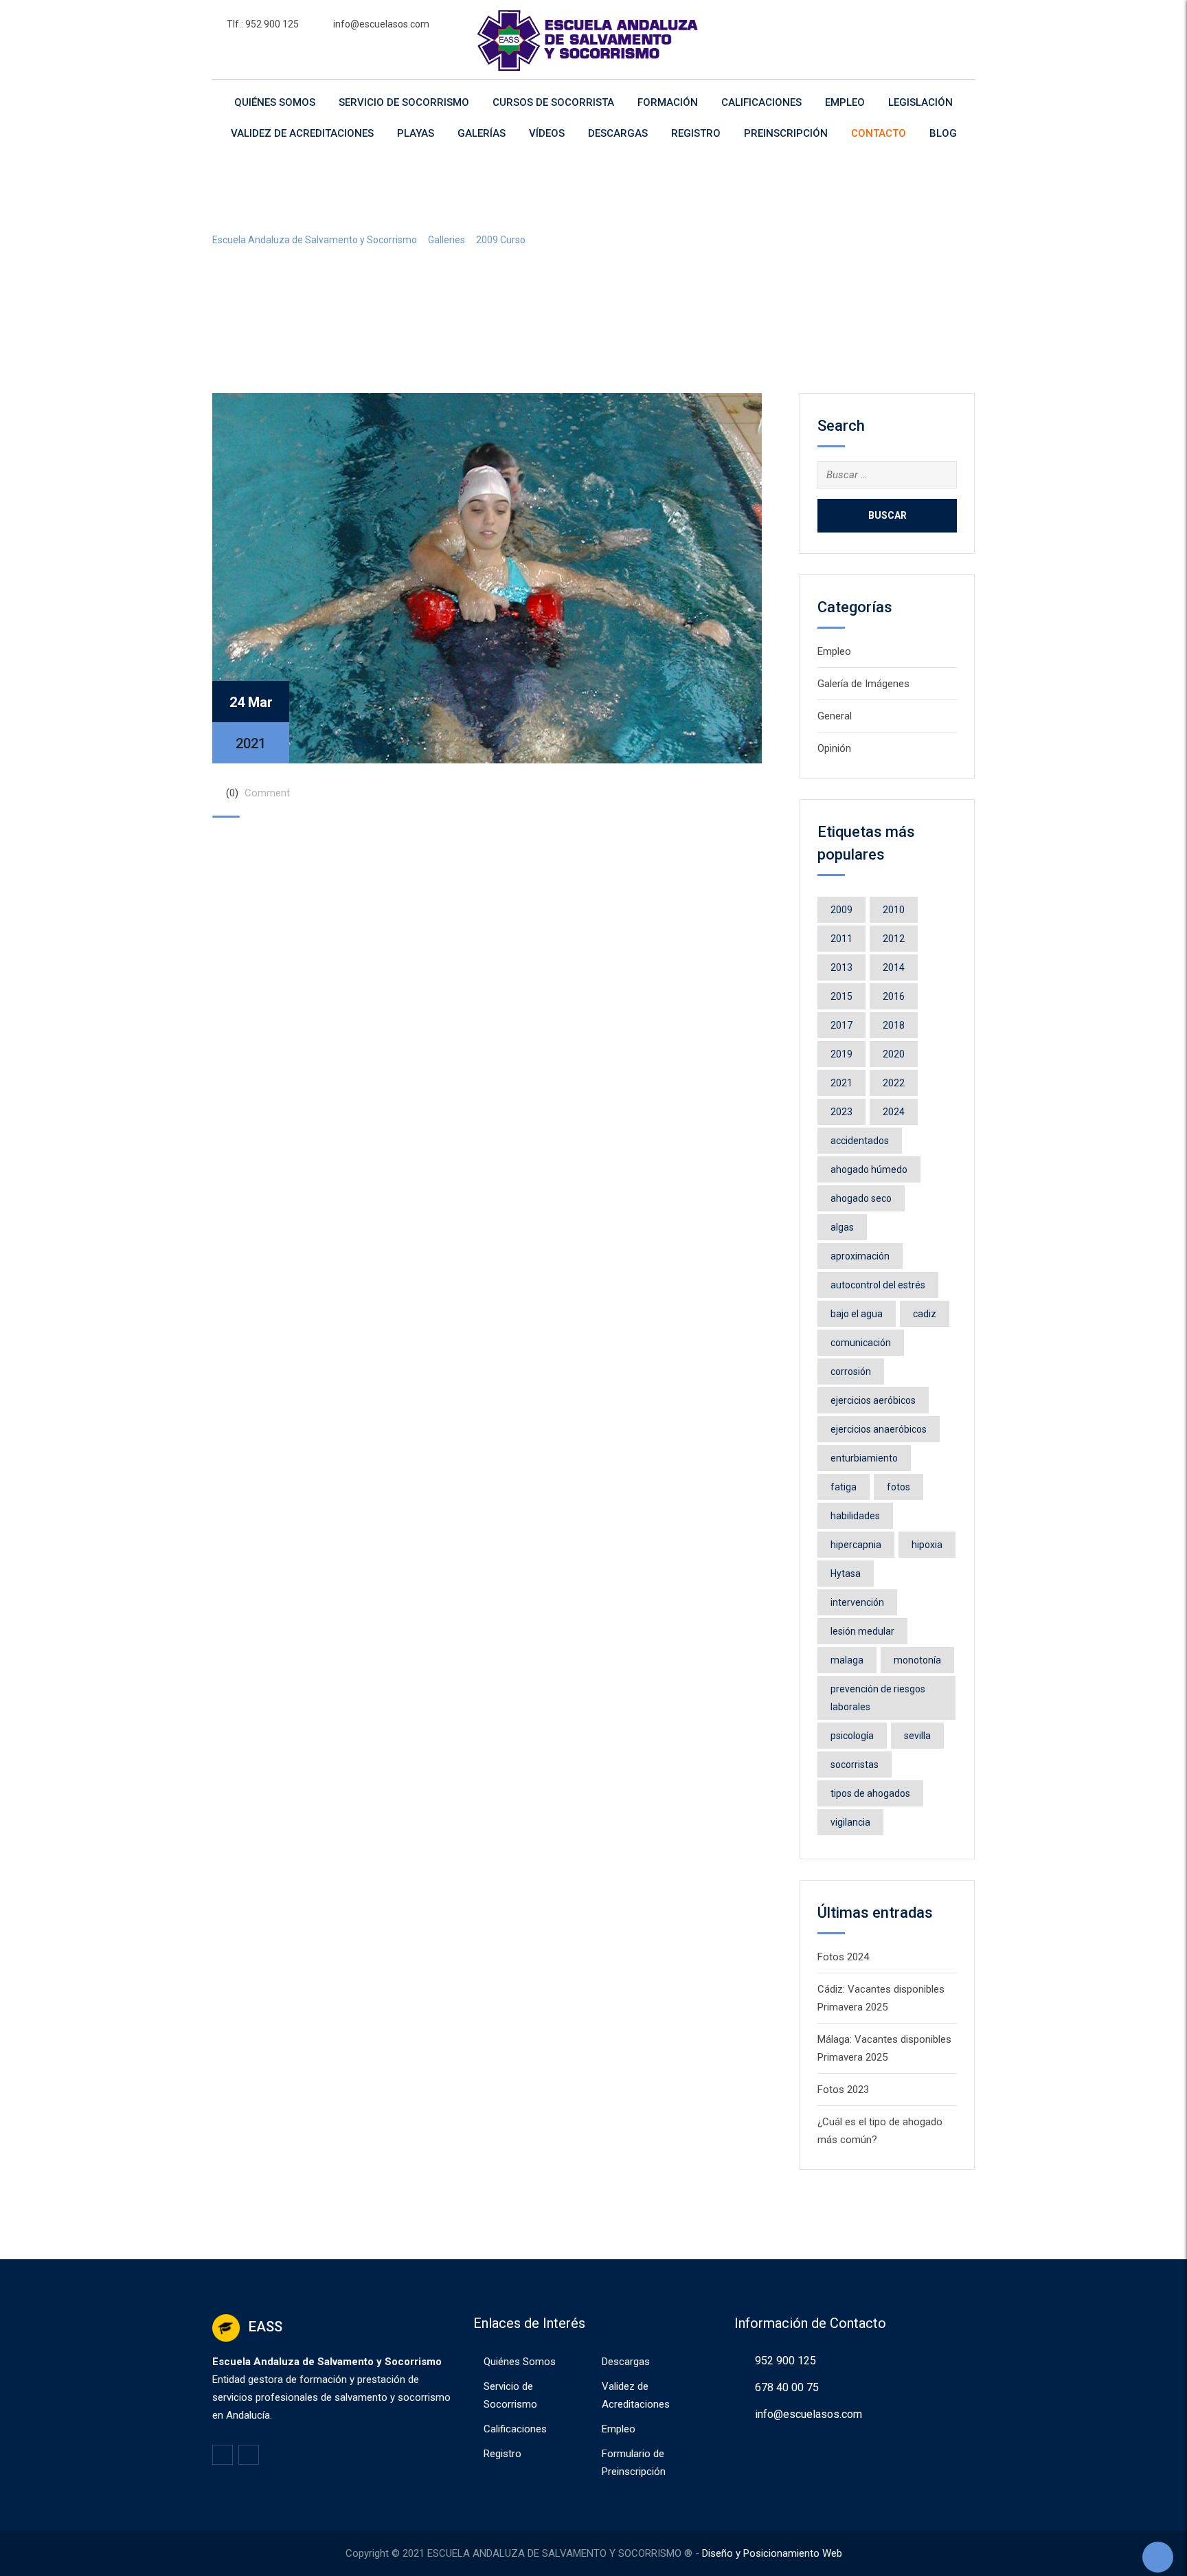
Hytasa (846, 1573)
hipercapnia (856, 1545)
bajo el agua (857, 1314)
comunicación (861, 1343)
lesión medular (862, 1631)
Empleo (845, 102)
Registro (696, 133)
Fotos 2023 (843, 2090)
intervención (857, 1602)
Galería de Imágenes (863, 684)
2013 (841, 967)
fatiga (844, 1487)
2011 (841, 939)
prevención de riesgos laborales (878, 1698)
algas (842, 1227)
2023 (841, 1112)
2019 (841, 1054)
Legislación (920, 102)
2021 (841, 1083)
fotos (898, 1487)
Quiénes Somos (275, 102)
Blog (943, 133)
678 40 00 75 (787, 2387)
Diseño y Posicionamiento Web (772, 2553)
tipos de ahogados (870, 1793)
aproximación (860, 1256)
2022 (894, 1083)
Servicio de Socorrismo (404, 102)
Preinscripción (786, 133)
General (835, 716)
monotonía (917, 1660)
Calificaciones (761, 102)
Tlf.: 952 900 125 (263, 24)
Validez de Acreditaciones (302, 133)
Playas (416, 133)
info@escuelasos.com (381, 24)
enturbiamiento (864, 1458)
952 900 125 (785, 2361)
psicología (852, 1736)
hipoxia (927, 1545)
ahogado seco (861, 1198)
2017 (841, 1025)
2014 (894, 967)
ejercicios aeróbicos (873, 1400)
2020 (894, 1054)
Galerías (482, 133)
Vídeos (547, 133)
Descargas (618, 133)
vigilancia (850, 1822)
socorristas (855, 1765)
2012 (894, 939)
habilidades (855, 1516)
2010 (894, 910)
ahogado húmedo (869, 1169)
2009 (841, 910)
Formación (668, 102)
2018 (894, 1025)
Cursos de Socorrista (553, 102)
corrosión (851, 1371)
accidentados (860, 1141)
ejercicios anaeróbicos (879, 1429)
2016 (894, 996)
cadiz (925, 1314)
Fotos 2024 (843, 1957)
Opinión (834, 748)
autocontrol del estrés (878, 1285)
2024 (894, 1112)
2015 (841, 996)
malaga (847, 1660)
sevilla (917, 1736)
